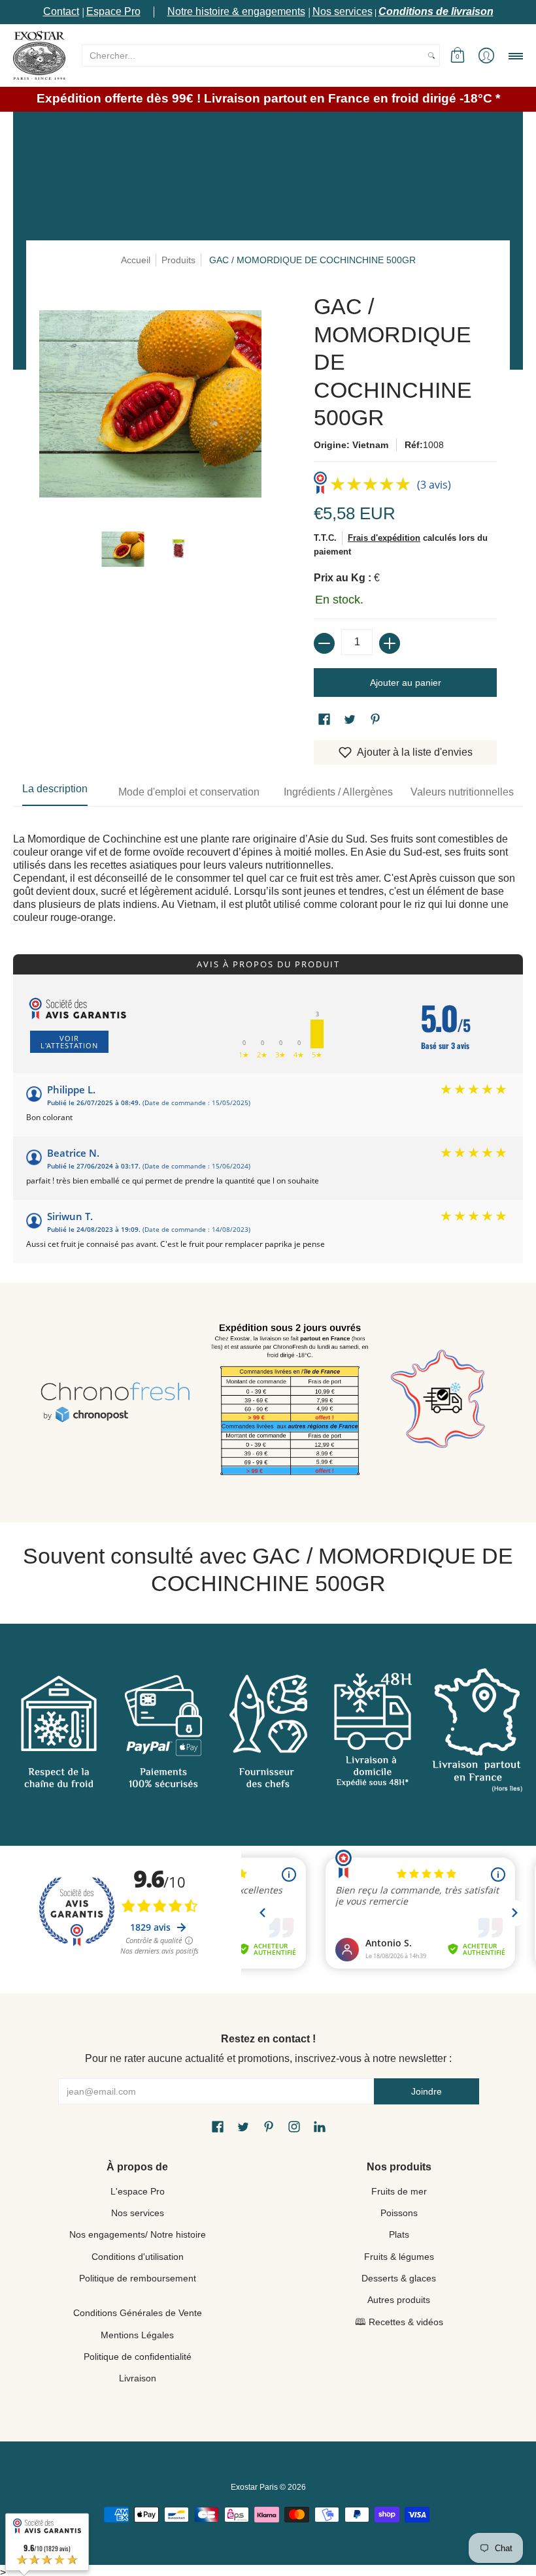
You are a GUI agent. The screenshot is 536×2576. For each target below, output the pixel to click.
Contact (61, 11)
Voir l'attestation (69, 1042)
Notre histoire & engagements (236, 11)
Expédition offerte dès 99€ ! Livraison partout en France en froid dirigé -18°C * (268, 98)
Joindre (427, 2091)
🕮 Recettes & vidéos (399, 2322)
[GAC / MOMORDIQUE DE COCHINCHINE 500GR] (123, 549)
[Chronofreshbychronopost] (115, 1403)
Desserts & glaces (399, 2278)
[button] (458, 55)
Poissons (399, 2213)
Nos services (343, 11)
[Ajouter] (390, 643)
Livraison (138, 2378)
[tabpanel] (268, 865)
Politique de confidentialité (138, 2357)
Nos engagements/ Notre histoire (138, 2234)
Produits (178, 260)
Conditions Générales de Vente (138, 2313)
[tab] (55, 792)
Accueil (136, 260)
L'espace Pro (138, 2191)
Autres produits (399, 2300)
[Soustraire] (324, 643)
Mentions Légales (137, 2335)
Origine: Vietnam (351, 445)
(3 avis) (434, 485)
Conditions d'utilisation (138, 2257)
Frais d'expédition (384, 538)
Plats (399, 2234)
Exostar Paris (254, 2487)
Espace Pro (113, 11)
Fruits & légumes (399, 2257)
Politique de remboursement (138, 2278)
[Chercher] (431, 56)
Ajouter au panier (406, 683)
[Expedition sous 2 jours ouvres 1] (290, 1403)
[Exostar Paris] (39, 55)
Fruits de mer (399, 2191)
